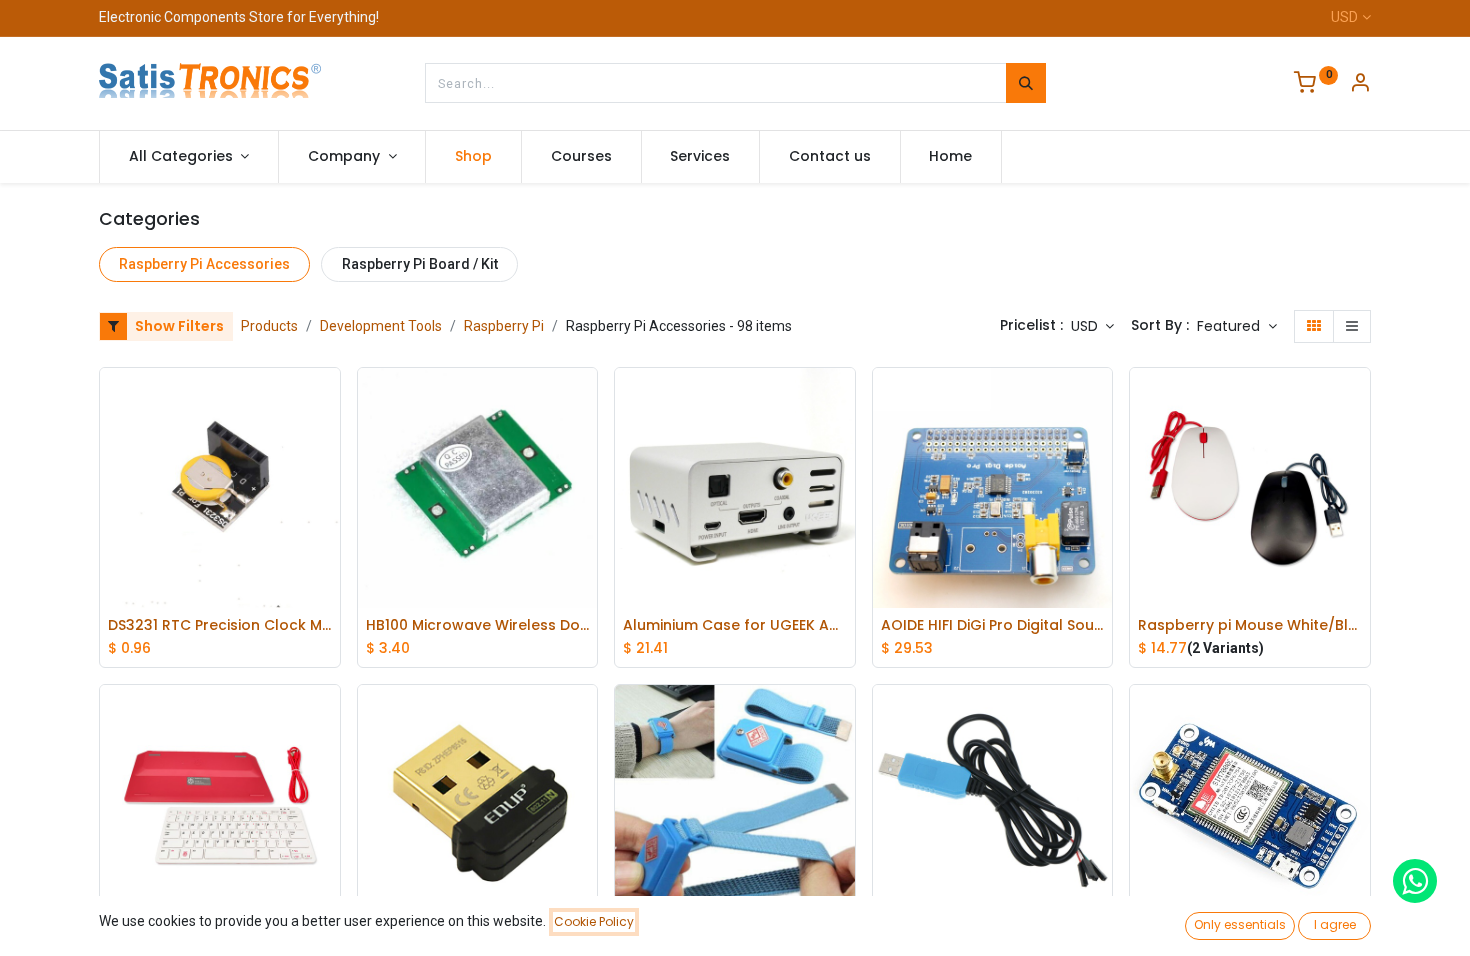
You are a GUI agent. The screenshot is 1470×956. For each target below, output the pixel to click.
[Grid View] (1314, 327)
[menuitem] (473, 157)
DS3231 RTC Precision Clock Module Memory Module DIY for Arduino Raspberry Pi (220, 625)
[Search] (1026, 83)
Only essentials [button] (1240, 924)
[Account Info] (1360, 85)
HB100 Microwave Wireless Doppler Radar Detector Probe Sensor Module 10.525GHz (478, 625)
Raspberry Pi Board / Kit (420, 264)
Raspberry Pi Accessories (204, 264)
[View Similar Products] (330, 488)
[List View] (1352, 327)
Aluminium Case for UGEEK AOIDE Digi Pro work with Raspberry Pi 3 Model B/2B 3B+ (735, 625)
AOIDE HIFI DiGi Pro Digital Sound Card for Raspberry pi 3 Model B (993, 625)
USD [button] (1086, 326)
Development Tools (381, 326)
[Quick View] (330, 398)
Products (269, 326)
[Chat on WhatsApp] (1415, 881)
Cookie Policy (594, 921)
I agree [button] (1335, 924)
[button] (1237, 327)
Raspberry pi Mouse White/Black (1250, 625)
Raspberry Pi (504, 326)
